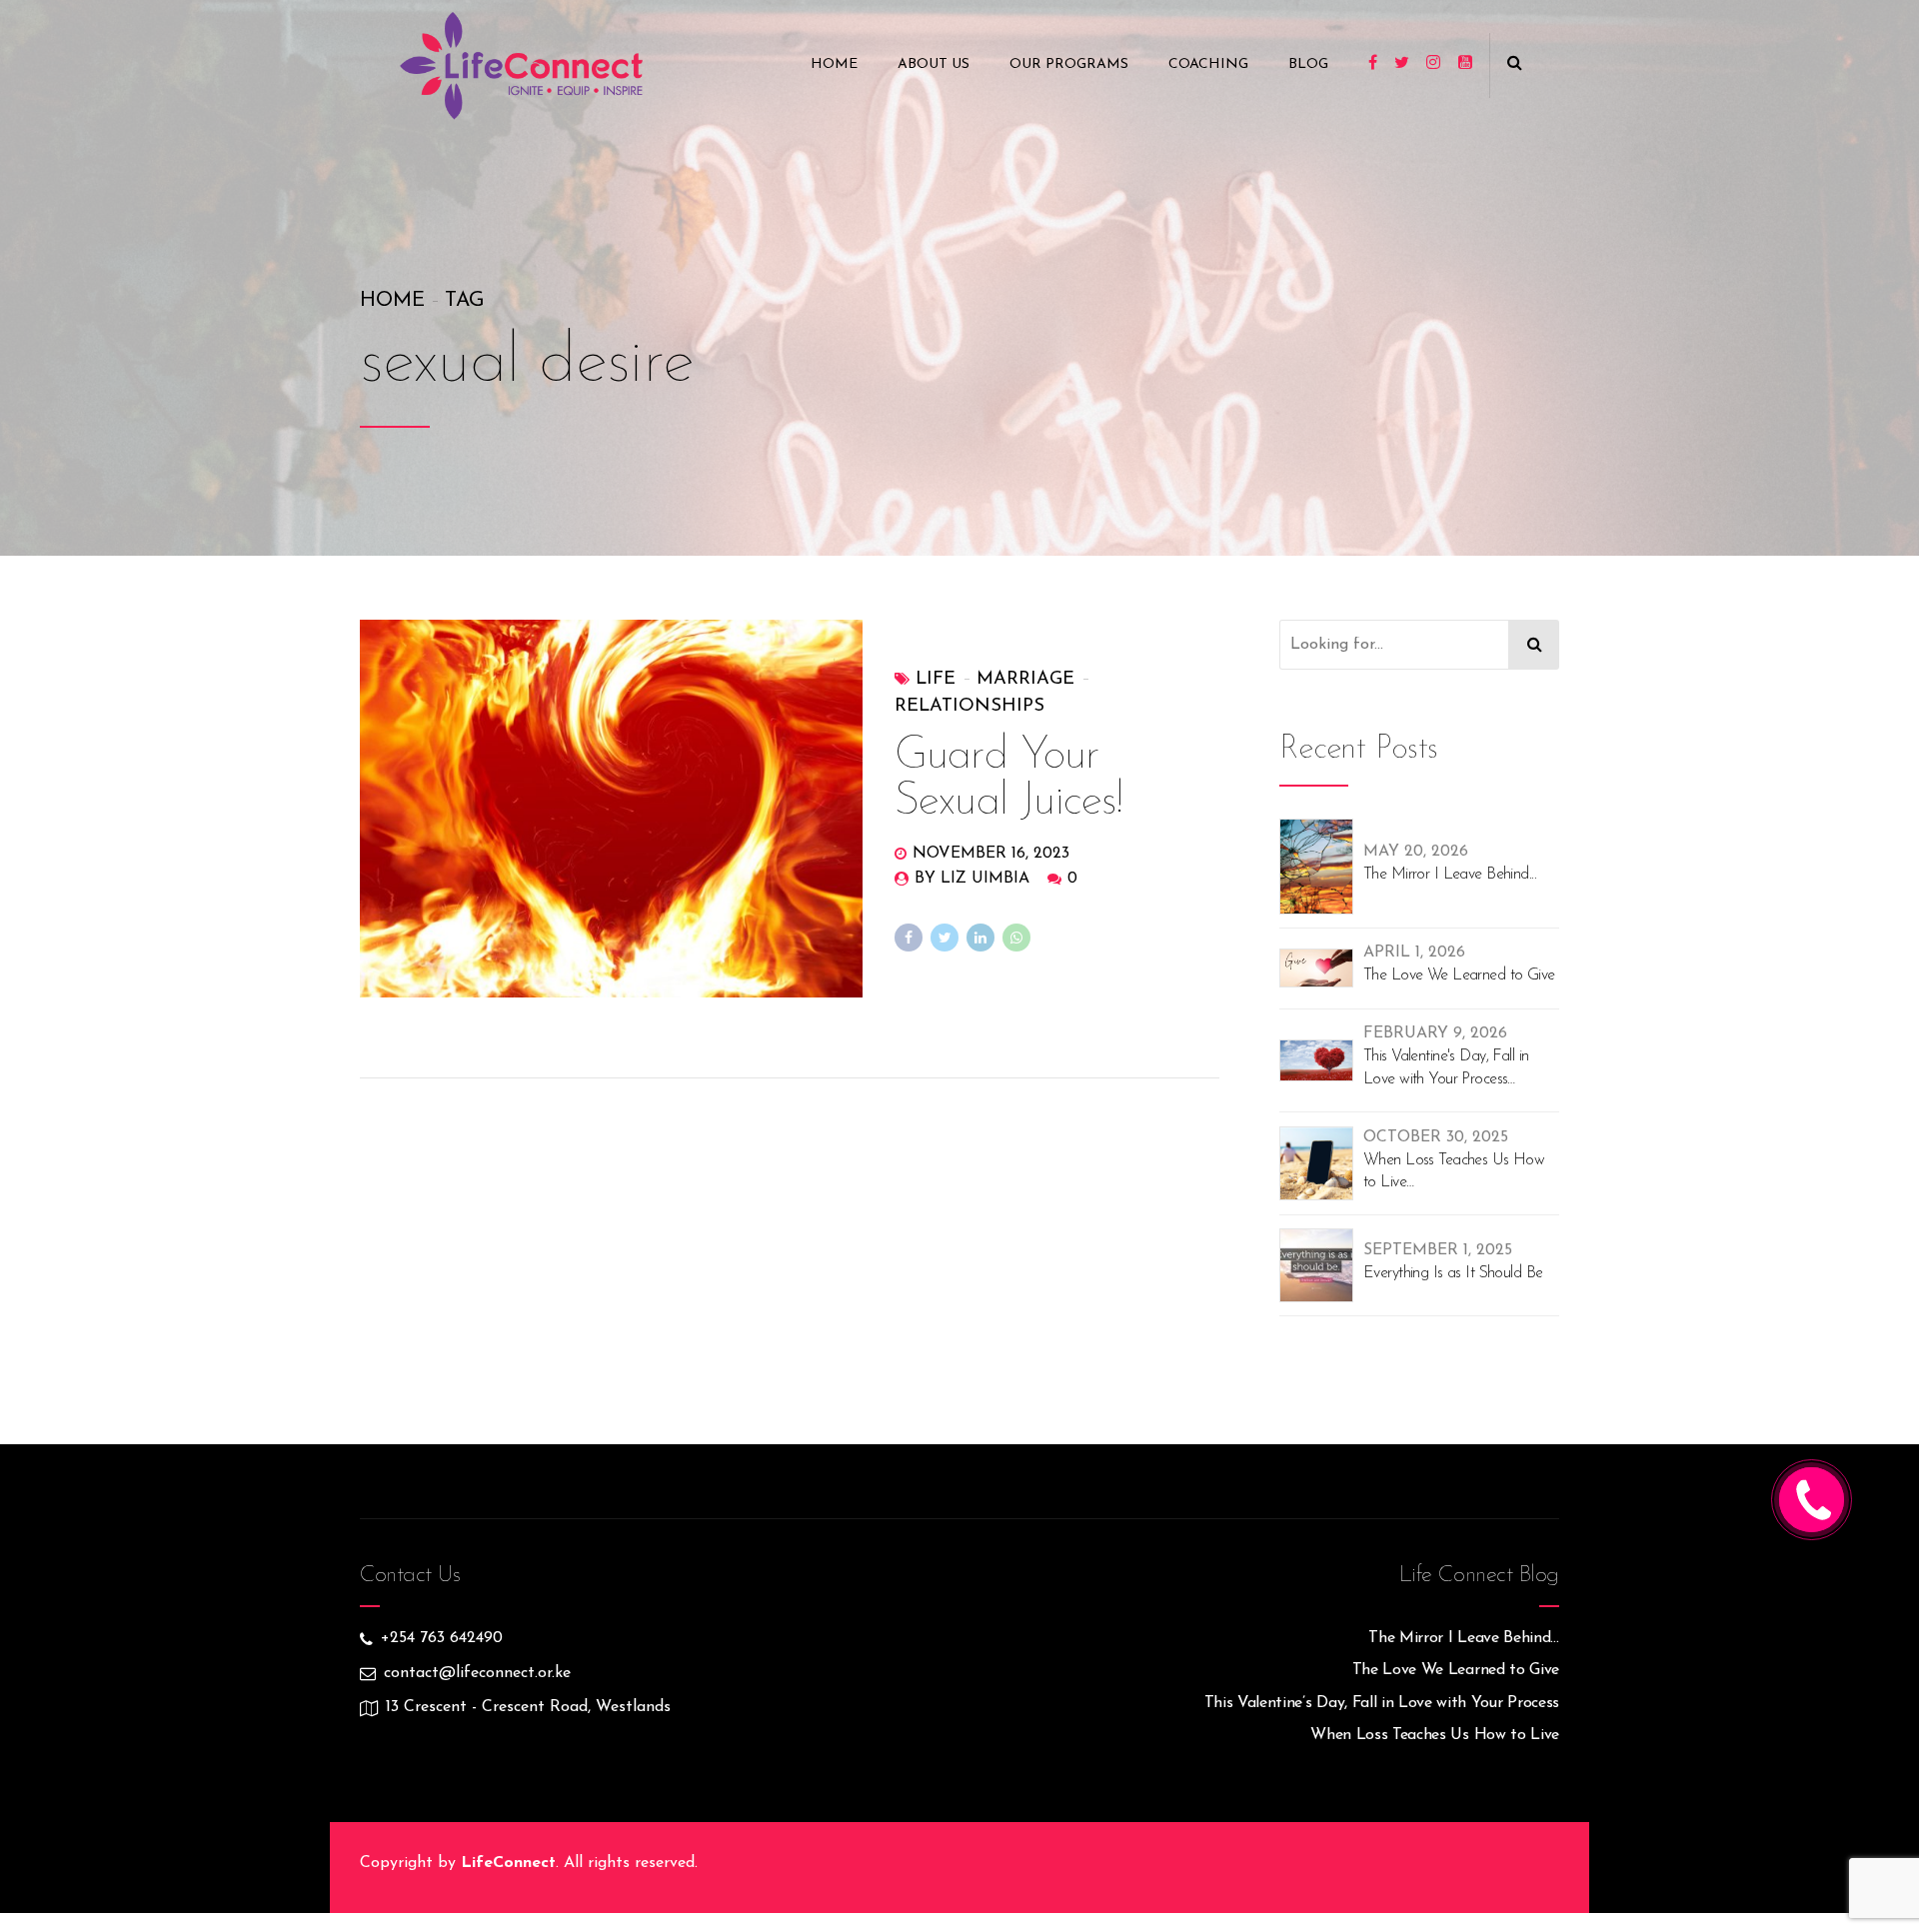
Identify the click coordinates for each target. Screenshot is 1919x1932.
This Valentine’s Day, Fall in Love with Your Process (1382, 1703)
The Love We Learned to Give (1459, 975)
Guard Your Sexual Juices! (1009, 779)
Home (392, 301)
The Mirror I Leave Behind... (1450, 875)
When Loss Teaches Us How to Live (1454, 1171)
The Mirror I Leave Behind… (1464, 1638)
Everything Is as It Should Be (1453, 1273)
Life (936, 679)
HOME (834, 64)
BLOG (1308, 64)
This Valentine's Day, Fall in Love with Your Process (1446, 1067)
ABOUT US (934, 64)
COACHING (1208, 64)
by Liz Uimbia (972, 879)
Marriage (1025, 679)
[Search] (1534, 645)
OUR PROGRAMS (1069, 64)
